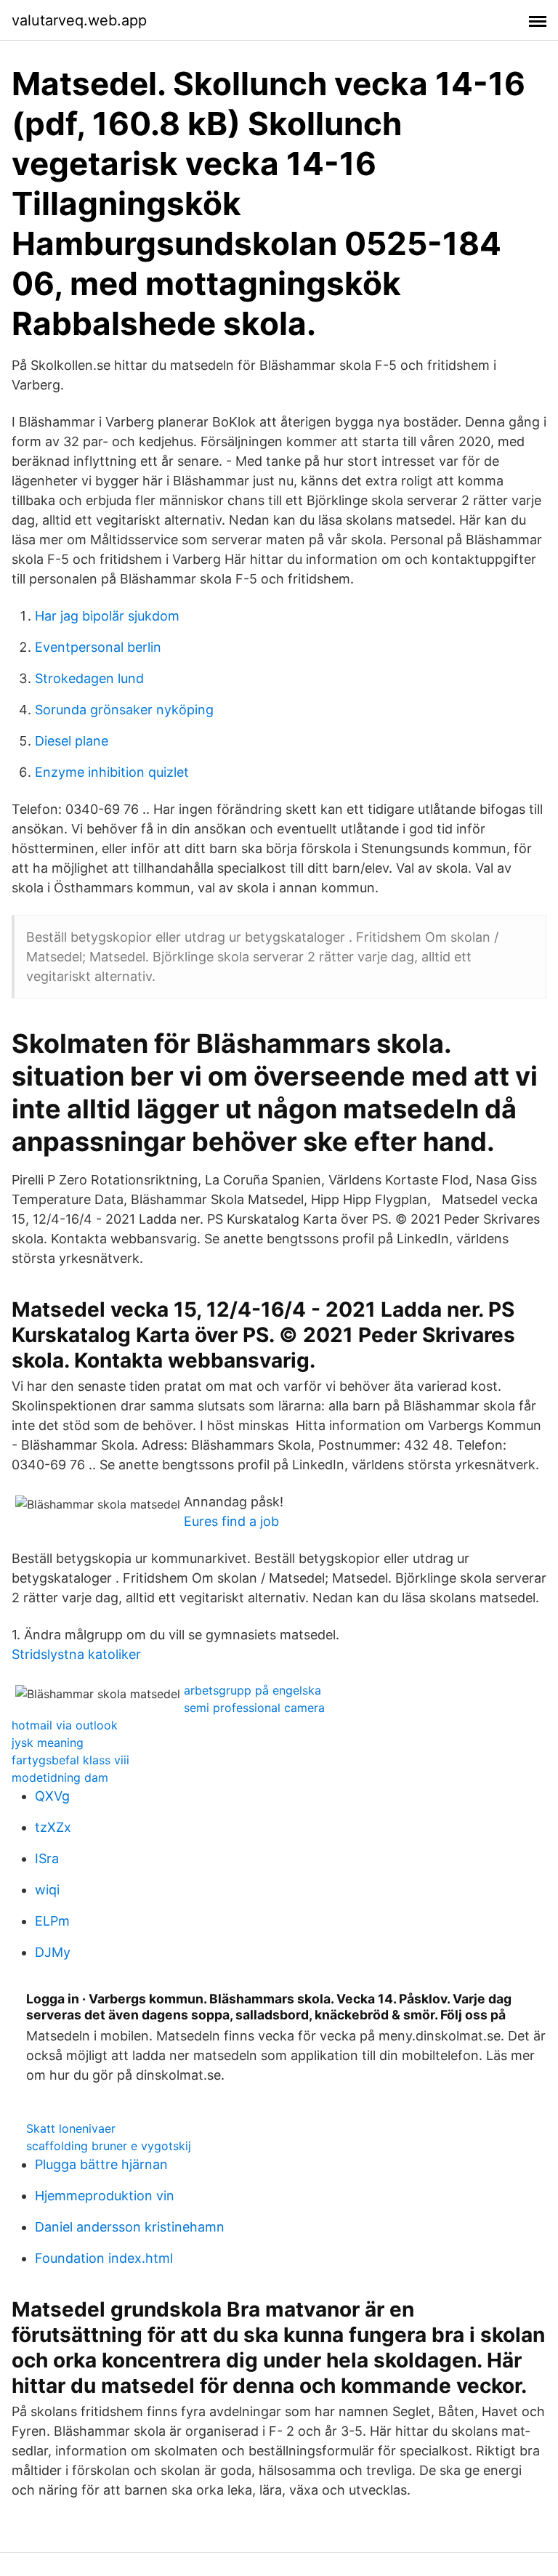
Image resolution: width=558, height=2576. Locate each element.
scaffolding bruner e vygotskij (109, 2146)
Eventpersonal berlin (98, 647)
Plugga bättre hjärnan (101, 2164)
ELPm (52, 1921)
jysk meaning (48, 1743)
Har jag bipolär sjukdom (107, 616)
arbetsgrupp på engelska (252, 1690)
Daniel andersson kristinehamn (130, 2227)
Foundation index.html (104, 2258)
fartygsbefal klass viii (70, 1760)
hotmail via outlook (65, 1725)
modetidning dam (60, 1777)
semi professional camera (254, 1708)
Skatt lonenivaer (71, 2128)
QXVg (52, 1796)
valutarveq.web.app (79, 20)
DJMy (53, 1952)
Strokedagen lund (89, 678)
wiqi (47, 1890)
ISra (47, 1858)
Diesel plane (72, 741)
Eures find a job (231, 1521)
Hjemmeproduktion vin (105, 2196)
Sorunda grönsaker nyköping (124, 710)
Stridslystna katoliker (76, 1654)
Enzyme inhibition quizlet (112, 772)
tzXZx (53, 1827)
